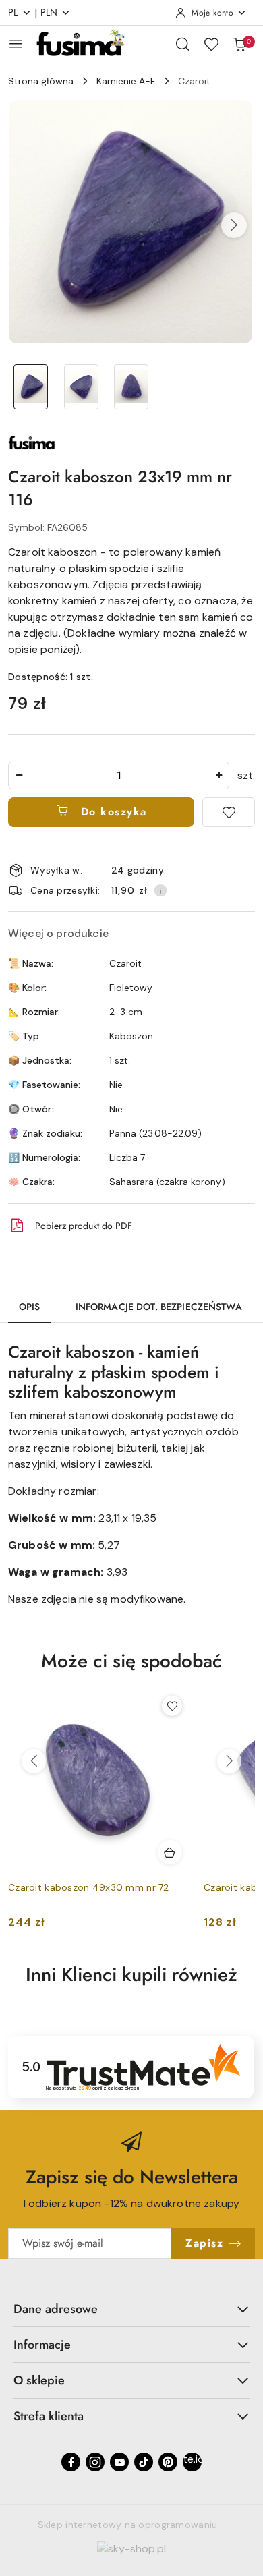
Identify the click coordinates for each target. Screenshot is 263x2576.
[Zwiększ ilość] (218, 775)
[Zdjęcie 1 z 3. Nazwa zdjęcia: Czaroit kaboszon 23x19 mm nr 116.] (31, 387)
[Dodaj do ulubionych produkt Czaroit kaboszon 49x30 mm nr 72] (172, 1706)
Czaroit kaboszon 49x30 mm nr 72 (89, 1887)
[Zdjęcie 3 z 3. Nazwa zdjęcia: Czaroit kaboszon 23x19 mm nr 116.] (132, 387)
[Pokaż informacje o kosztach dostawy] (160, 890)
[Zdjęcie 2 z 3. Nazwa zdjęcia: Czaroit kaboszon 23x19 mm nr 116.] (81, 387)
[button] (234, 225)
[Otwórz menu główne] (16, 44)
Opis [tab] (30, 1307)
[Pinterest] (168, 2462)
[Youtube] (119, 2462)
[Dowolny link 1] (192, 2462)
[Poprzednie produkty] (34, 1761)
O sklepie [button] (39, 2380)
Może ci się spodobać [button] (131, 1661)
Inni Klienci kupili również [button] (131, 1975)
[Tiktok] (144, 2462)
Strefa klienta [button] (49, 2416)
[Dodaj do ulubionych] (229, 812)
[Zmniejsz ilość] (19, 775)
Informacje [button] (42, 2345)
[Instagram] (95, 2462)
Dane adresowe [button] (56, 2309)
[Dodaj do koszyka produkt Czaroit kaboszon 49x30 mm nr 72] (170, 1852)
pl (13, 12)
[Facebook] (71, 2462)
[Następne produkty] (229, 1761)
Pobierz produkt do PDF (84, 1226)
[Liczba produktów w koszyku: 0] (239, 44)
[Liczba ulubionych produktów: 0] (211, 44)
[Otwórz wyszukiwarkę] (183, 44)
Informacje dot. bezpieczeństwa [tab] (159, 1307)
